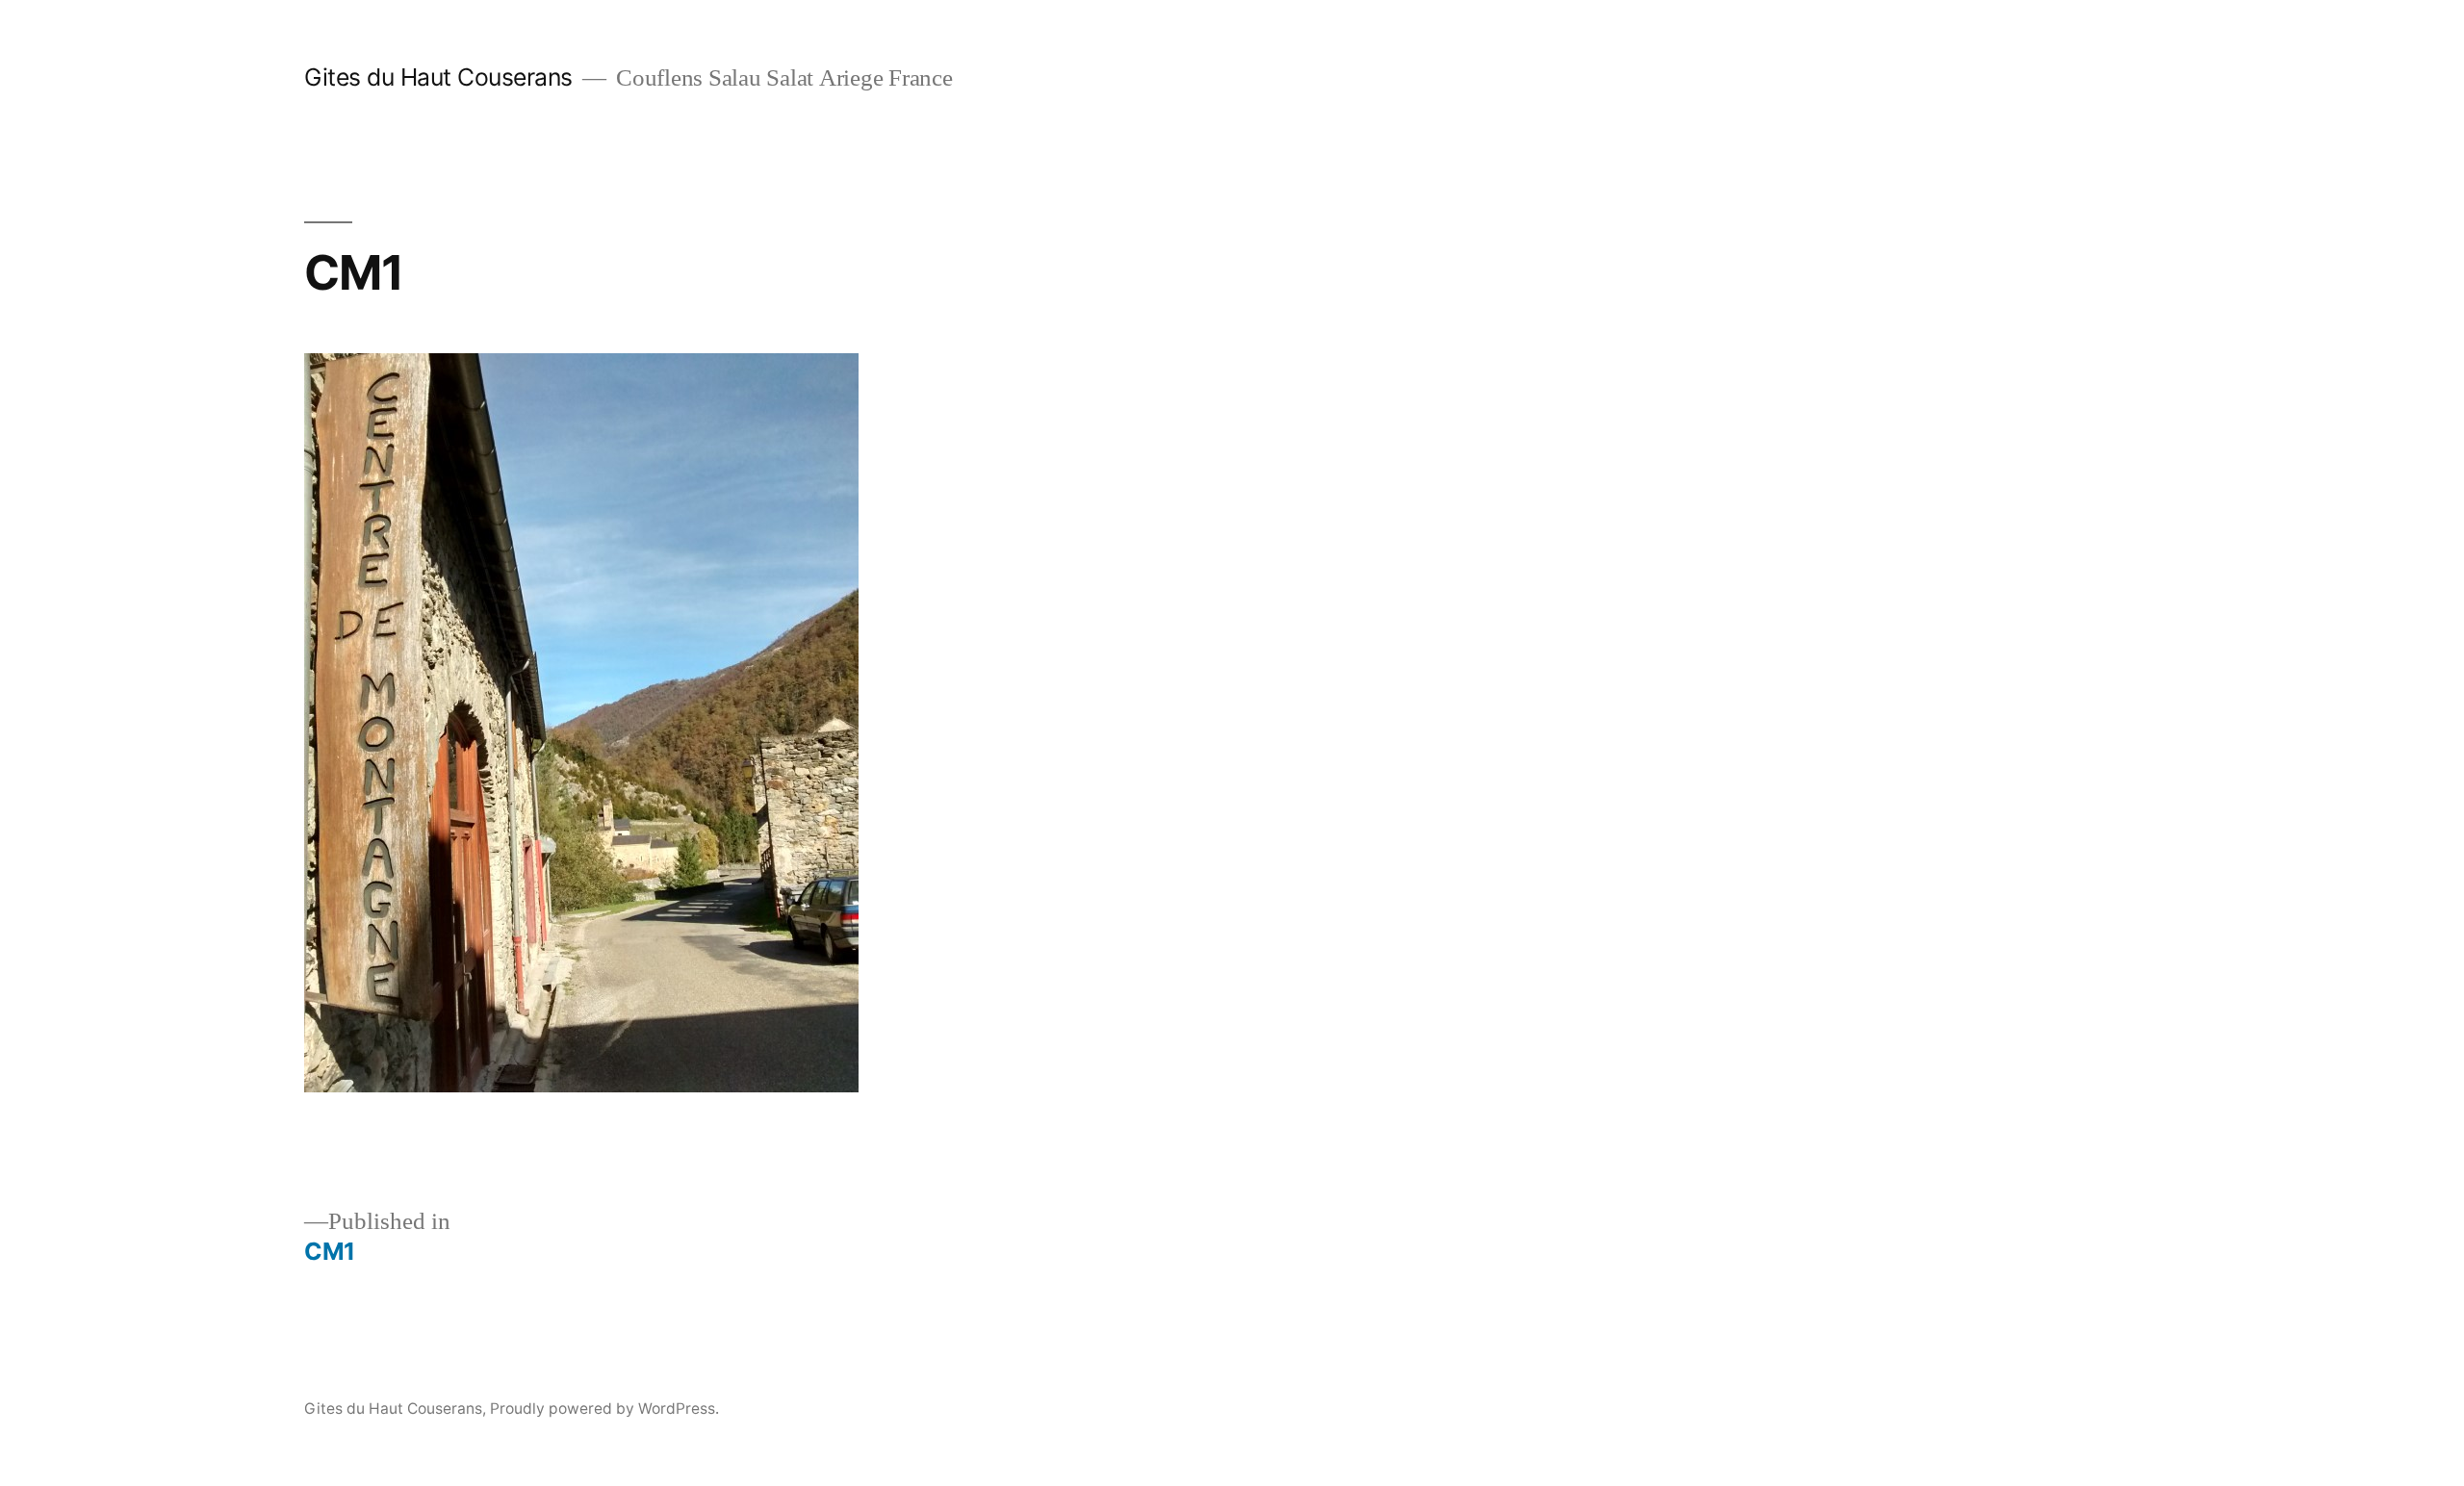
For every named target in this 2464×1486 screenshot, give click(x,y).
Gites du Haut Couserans (438, 77)
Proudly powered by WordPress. (604, 1409)
